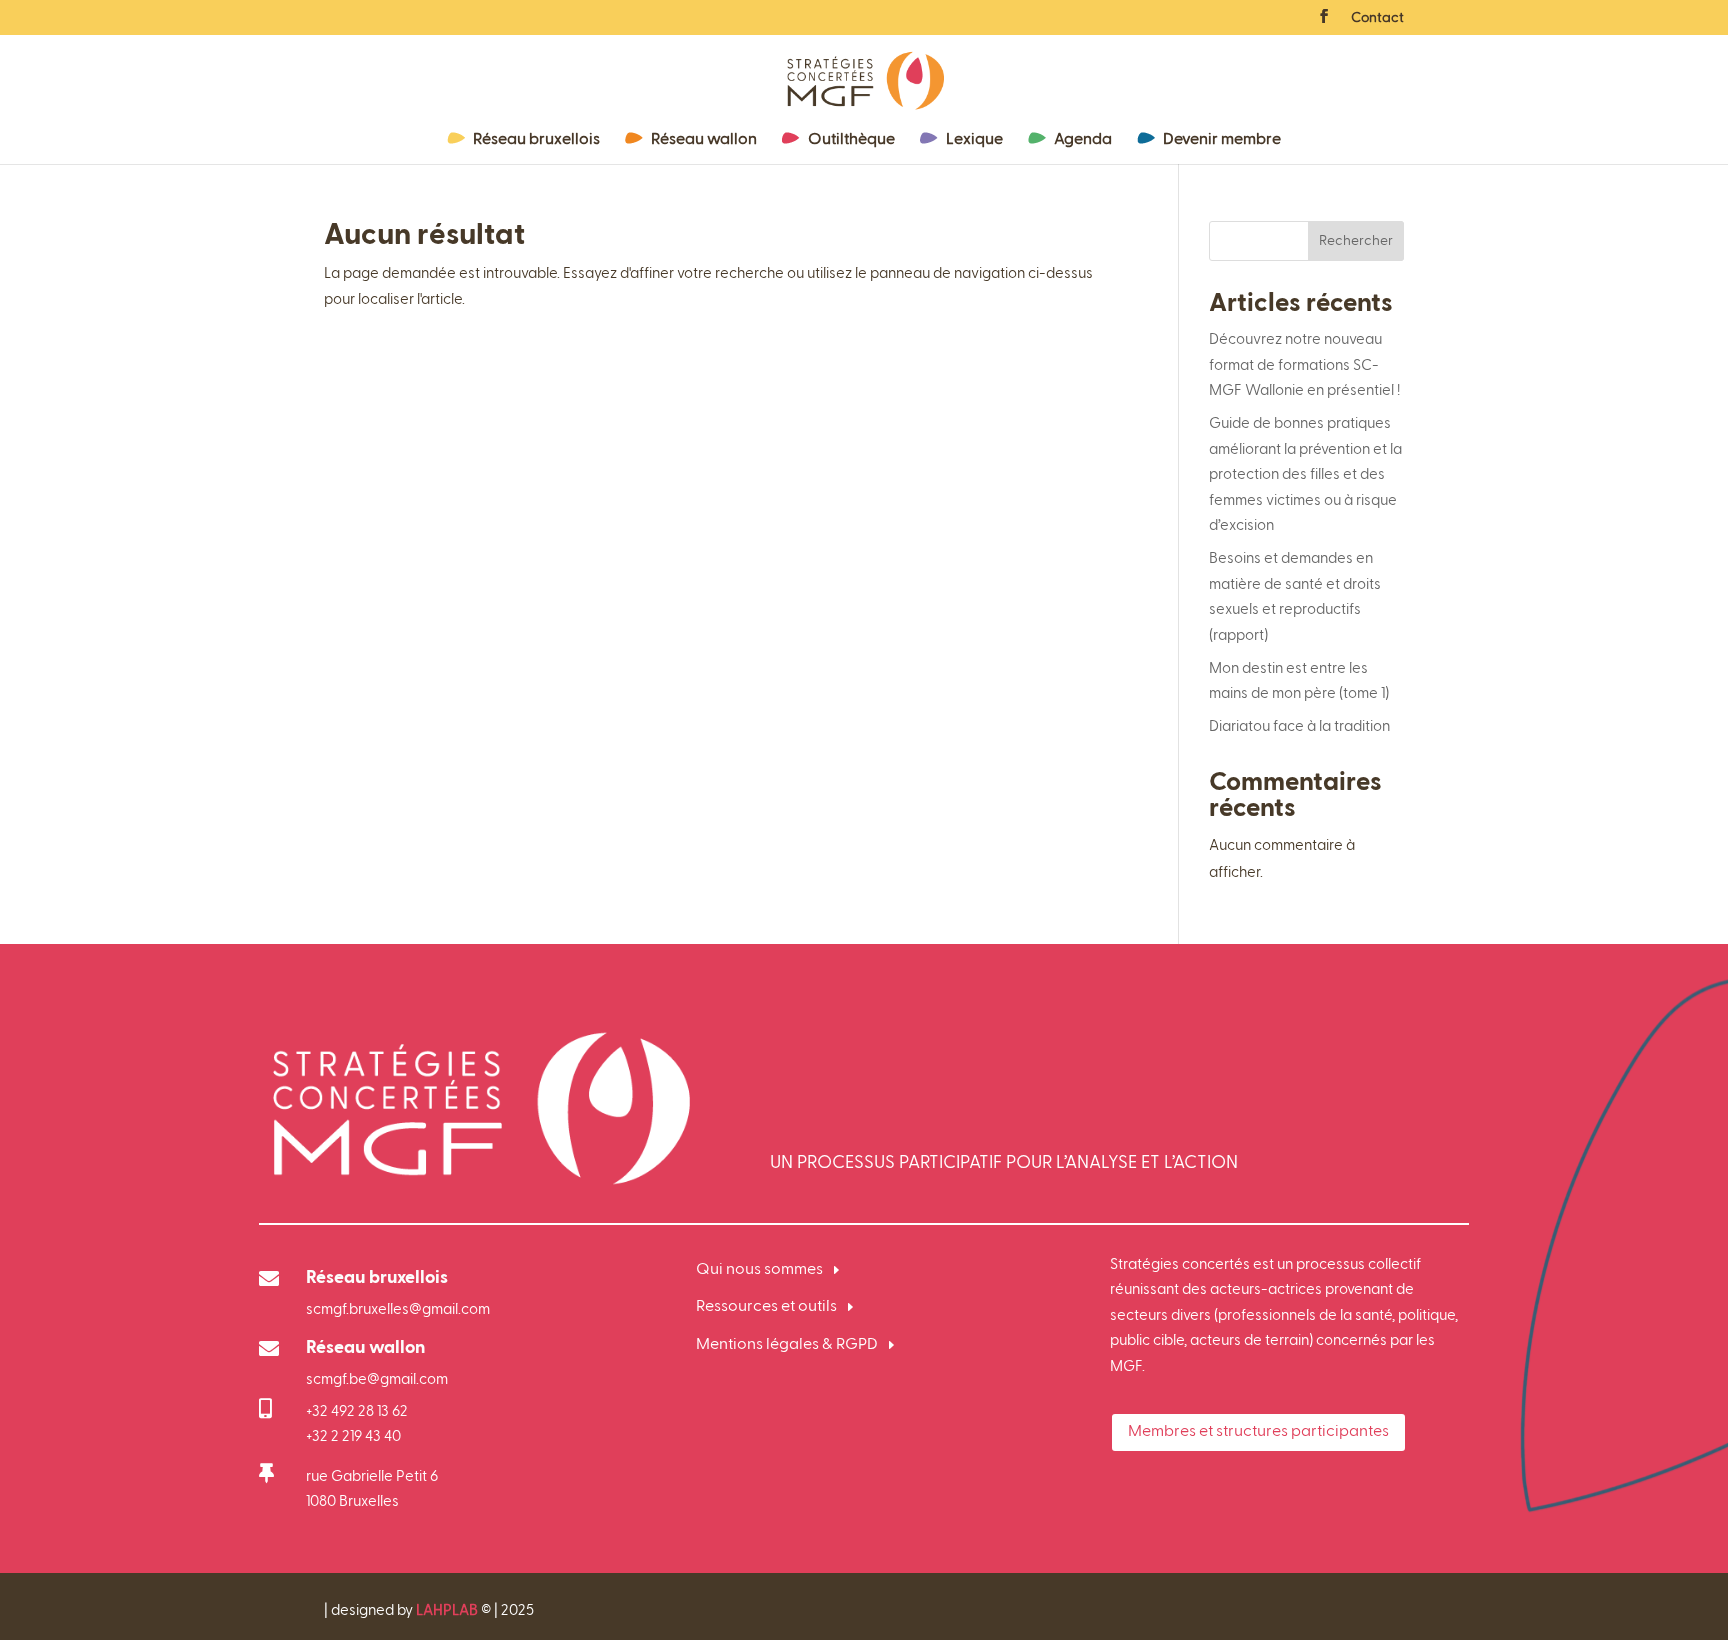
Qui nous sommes (759, 1270)
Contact (1377, 18)
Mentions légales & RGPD (787, 1345)
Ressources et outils (766, 1307)
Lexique (974, 140)
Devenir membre (1222, 140)
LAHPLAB (447, 1610)
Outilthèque (851, 140)
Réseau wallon (704, 140)
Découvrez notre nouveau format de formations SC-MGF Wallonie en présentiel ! (1306, 365)
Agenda (1083, 140)
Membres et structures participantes (1258, 1432)
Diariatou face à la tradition (1299, 726)
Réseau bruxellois (536, 140)
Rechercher (1356, 241)
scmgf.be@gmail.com (377, 1379)
